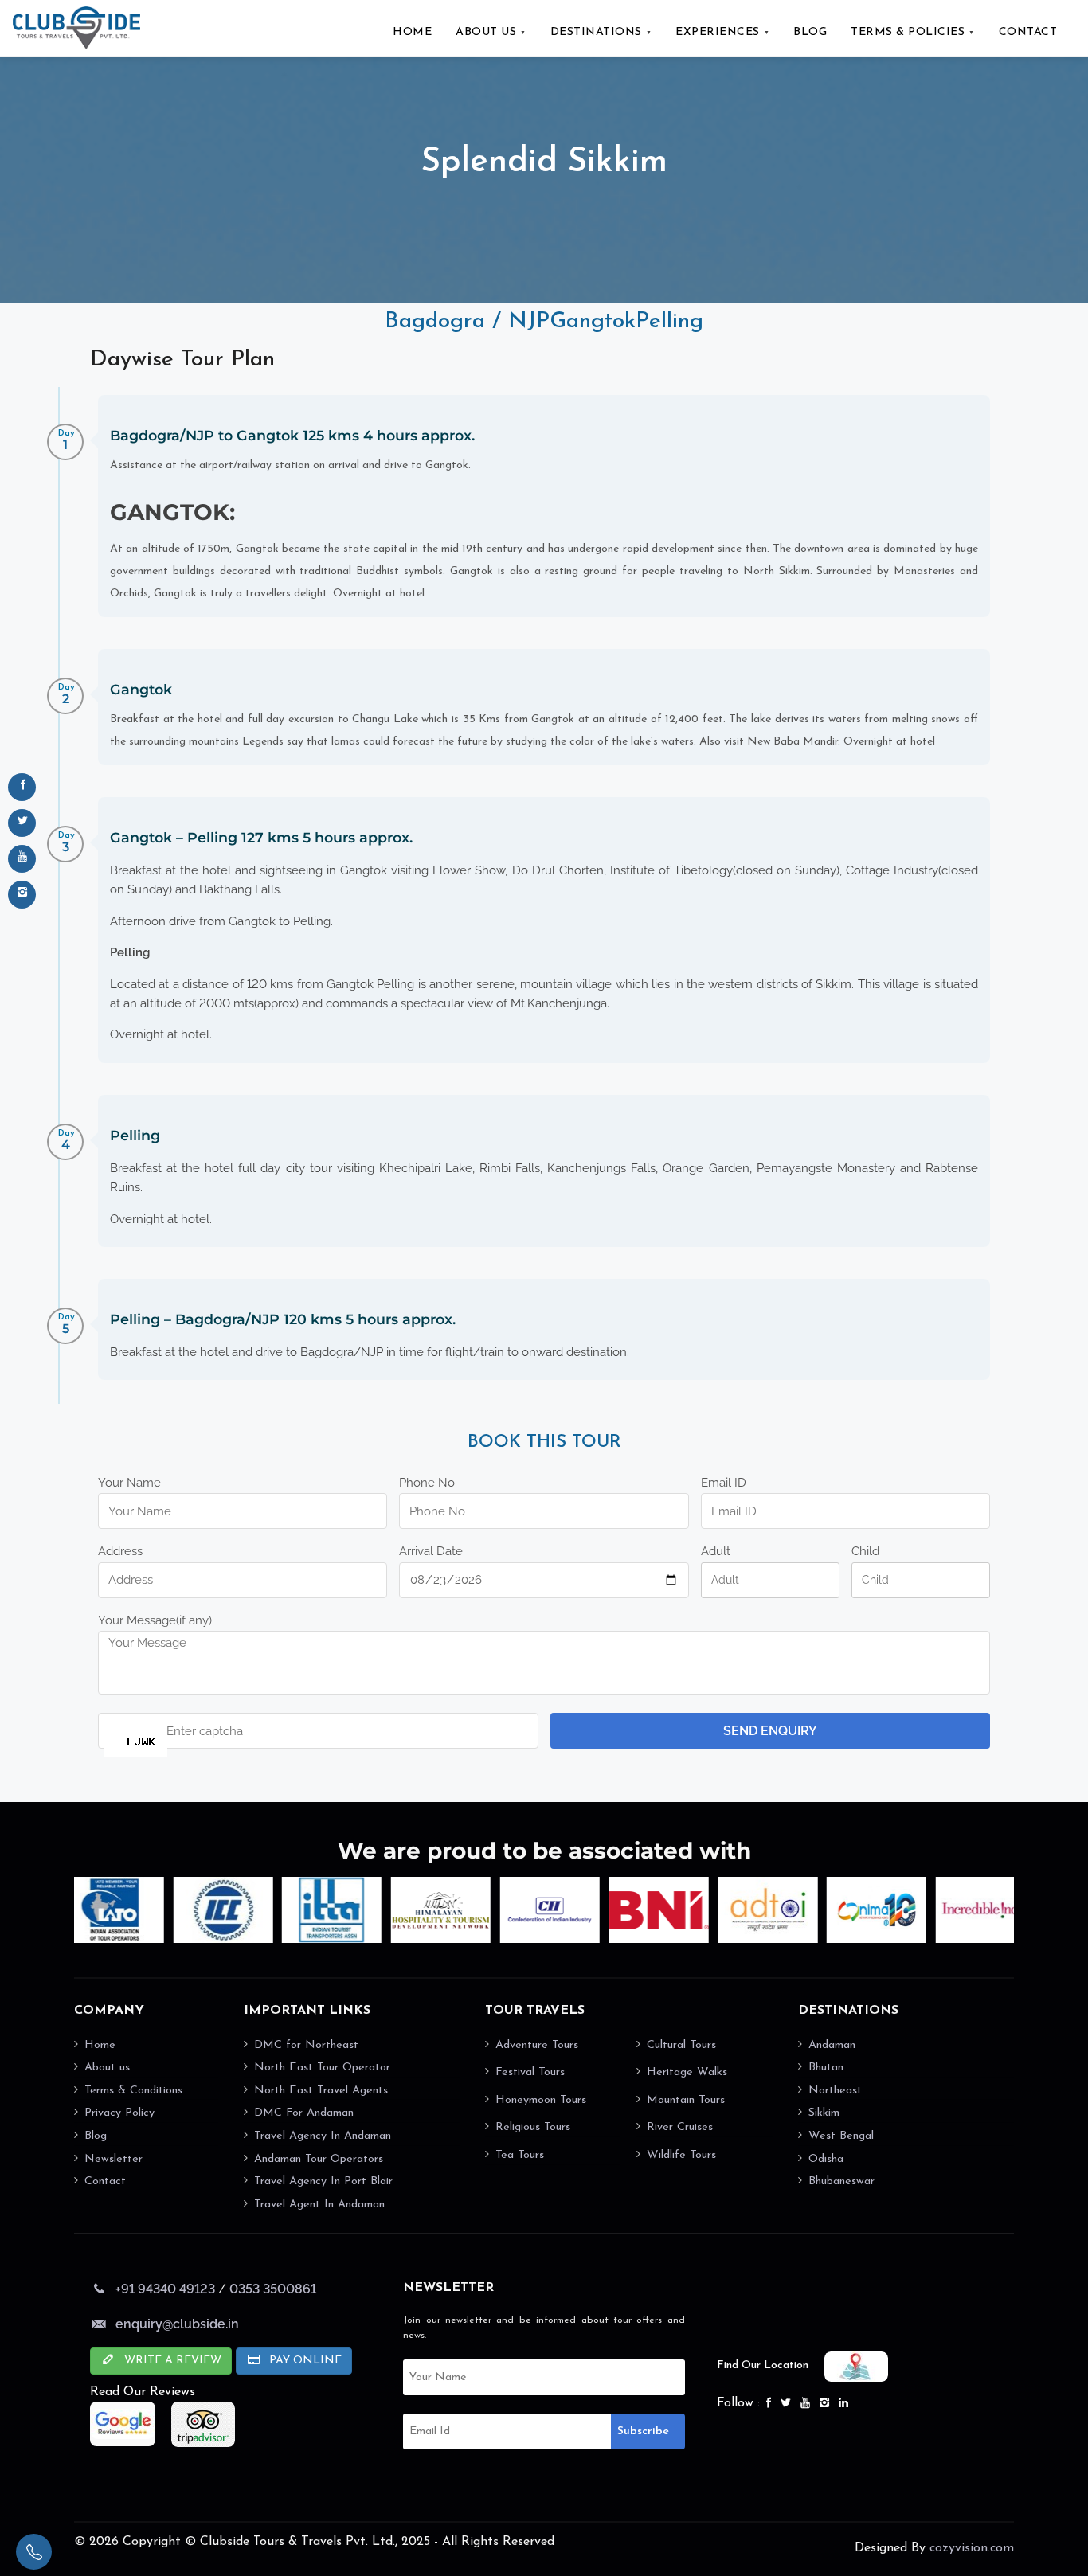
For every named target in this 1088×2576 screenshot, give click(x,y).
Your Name (129, 1483)
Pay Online (304, 2361)
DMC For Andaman (304, 2113)
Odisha (826, 2159)
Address (120, 1551)
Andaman (832, 2045)
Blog (96, 2136)
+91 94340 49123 (165, 2289)
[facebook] (22, 787)
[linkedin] (845, 2404)
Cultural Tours (681, 2045)
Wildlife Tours (681, 2155)
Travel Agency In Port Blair (323, 2181)
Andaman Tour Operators (319, 2159)
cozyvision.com (972, 2548)
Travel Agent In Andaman (319, 2205)
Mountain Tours (686, 2100)
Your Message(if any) (155, 1620)
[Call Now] (34, 2552)
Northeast (835, 2091)
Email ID (724, 1483)
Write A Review (171, 2361)
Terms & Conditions (133, 2091)
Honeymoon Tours (541, 2100)
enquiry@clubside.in (177, 2324)
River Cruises (680, 2127)
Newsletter (113, 2159)
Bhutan (826, 2068)
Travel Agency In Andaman (323, 2136)
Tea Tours (520, 2155)
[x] (22, 823)
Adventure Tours (537, 2045)
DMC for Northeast (306, 2045)
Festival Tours (530, 2072)
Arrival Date (431, 1551)
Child (865, 1551)
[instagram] (22, 895)
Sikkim (824, 2113)
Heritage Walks (687, 2072)
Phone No (427, 1483)
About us (107, 2068)
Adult (716, 1551)
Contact (105, 2181)
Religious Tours (533, 2127)
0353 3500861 (273, 2289)
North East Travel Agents (321, 2091)
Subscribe (643, 2431)
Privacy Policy (119, 2113)
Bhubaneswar (841, 2181)
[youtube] (22, 859)
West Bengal (841, 2136)
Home (100, 2045)
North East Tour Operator (322, 2068)
